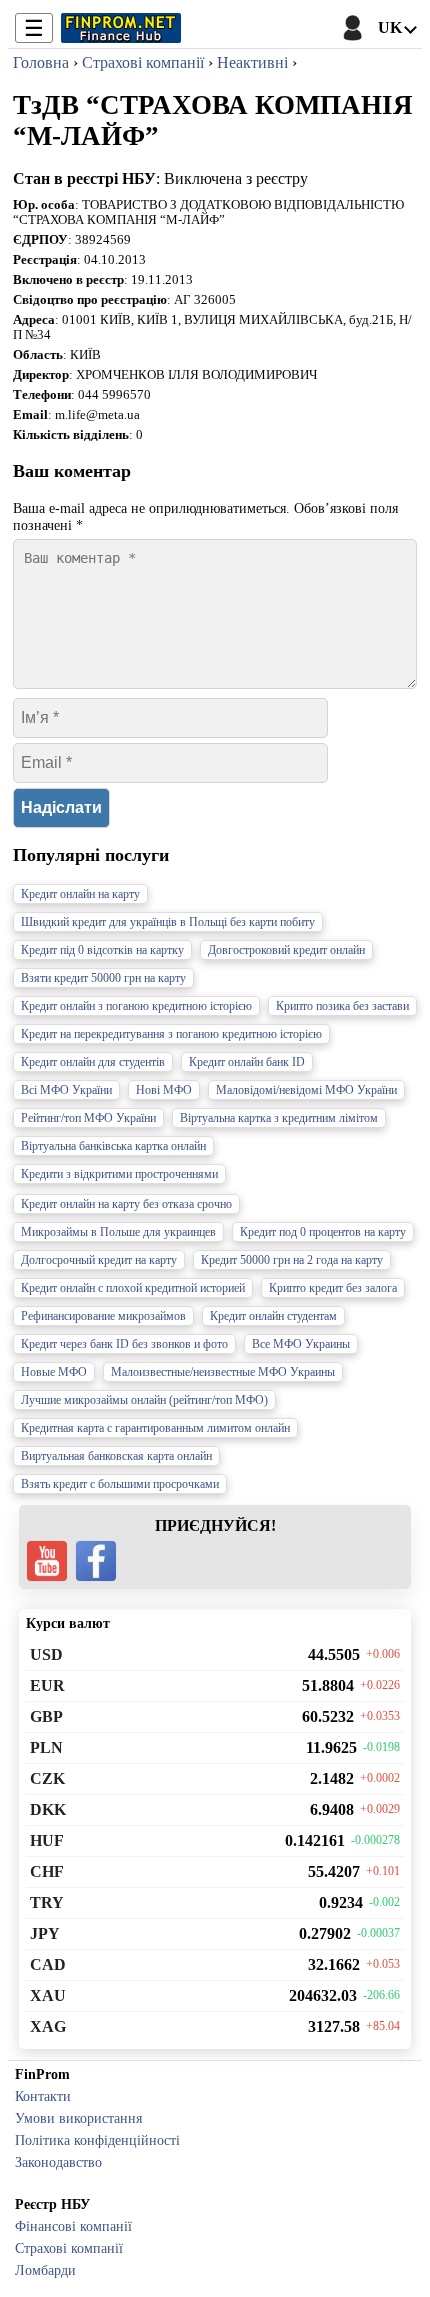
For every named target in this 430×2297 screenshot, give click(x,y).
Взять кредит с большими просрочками (120, 1484)
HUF (47, 1840)
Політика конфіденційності (97, 2140)
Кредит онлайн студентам (273, 1316)
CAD (48, 1964)
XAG (48, 2026)
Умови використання (78, 2118)
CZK (47, 1778)
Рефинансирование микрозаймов (103, 1316)
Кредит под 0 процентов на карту (323, 1232)
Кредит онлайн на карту (80, 894)
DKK (48, 1809)
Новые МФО (54, 1372)
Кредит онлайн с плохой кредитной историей (133, 1288)
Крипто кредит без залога (333, 1288)
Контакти (43, 2096)
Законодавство (58, 2162)
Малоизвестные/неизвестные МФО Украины (223, 1372)
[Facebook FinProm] (96, 1561)
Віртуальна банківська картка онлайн (113, 1146)
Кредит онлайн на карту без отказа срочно (126, 1204)
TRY (47, 1902)
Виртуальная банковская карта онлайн (116, 1456)
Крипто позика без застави (342, 1006)
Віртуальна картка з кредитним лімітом (279, 1118)
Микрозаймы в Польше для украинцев (118, 1232)
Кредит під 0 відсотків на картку (102, 950)
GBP (46, 1716)
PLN (46, 1747)
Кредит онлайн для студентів (93, 1062)
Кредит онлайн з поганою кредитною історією (136, 1006)
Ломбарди (45, 2270)
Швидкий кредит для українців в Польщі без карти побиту (168, 922)
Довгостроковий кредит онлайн (286, 950)
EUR (47, 1685)
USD (46, 1654)
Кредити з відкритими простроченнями (119, 1174)
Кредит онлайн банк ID (247, 1062)
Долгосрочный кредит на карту (99, 1260)
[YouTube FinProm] (47, 1561)
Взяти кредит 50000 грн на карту (103, 978)
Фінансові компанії (73, 2226)
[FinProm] (121, 28)
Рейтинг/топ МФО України (88, 1118)
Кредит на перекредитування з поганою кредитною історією (171, 1034)
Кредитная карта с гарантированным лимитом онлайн (155, 1428)
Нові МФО (164, 1090)
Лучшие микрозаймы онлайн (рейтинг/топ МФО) (144, 1400)
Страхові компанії (69, 2248)
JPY (45, 1933)
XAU (48, 1995)
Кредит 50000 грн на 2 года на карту (292, 1260)
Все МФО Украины (301, 1344)
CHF (47, 1871)
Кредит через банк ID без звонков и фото (124, 1344)
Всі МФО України (66, 1090)
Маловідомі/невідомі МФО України (306, 1090)
